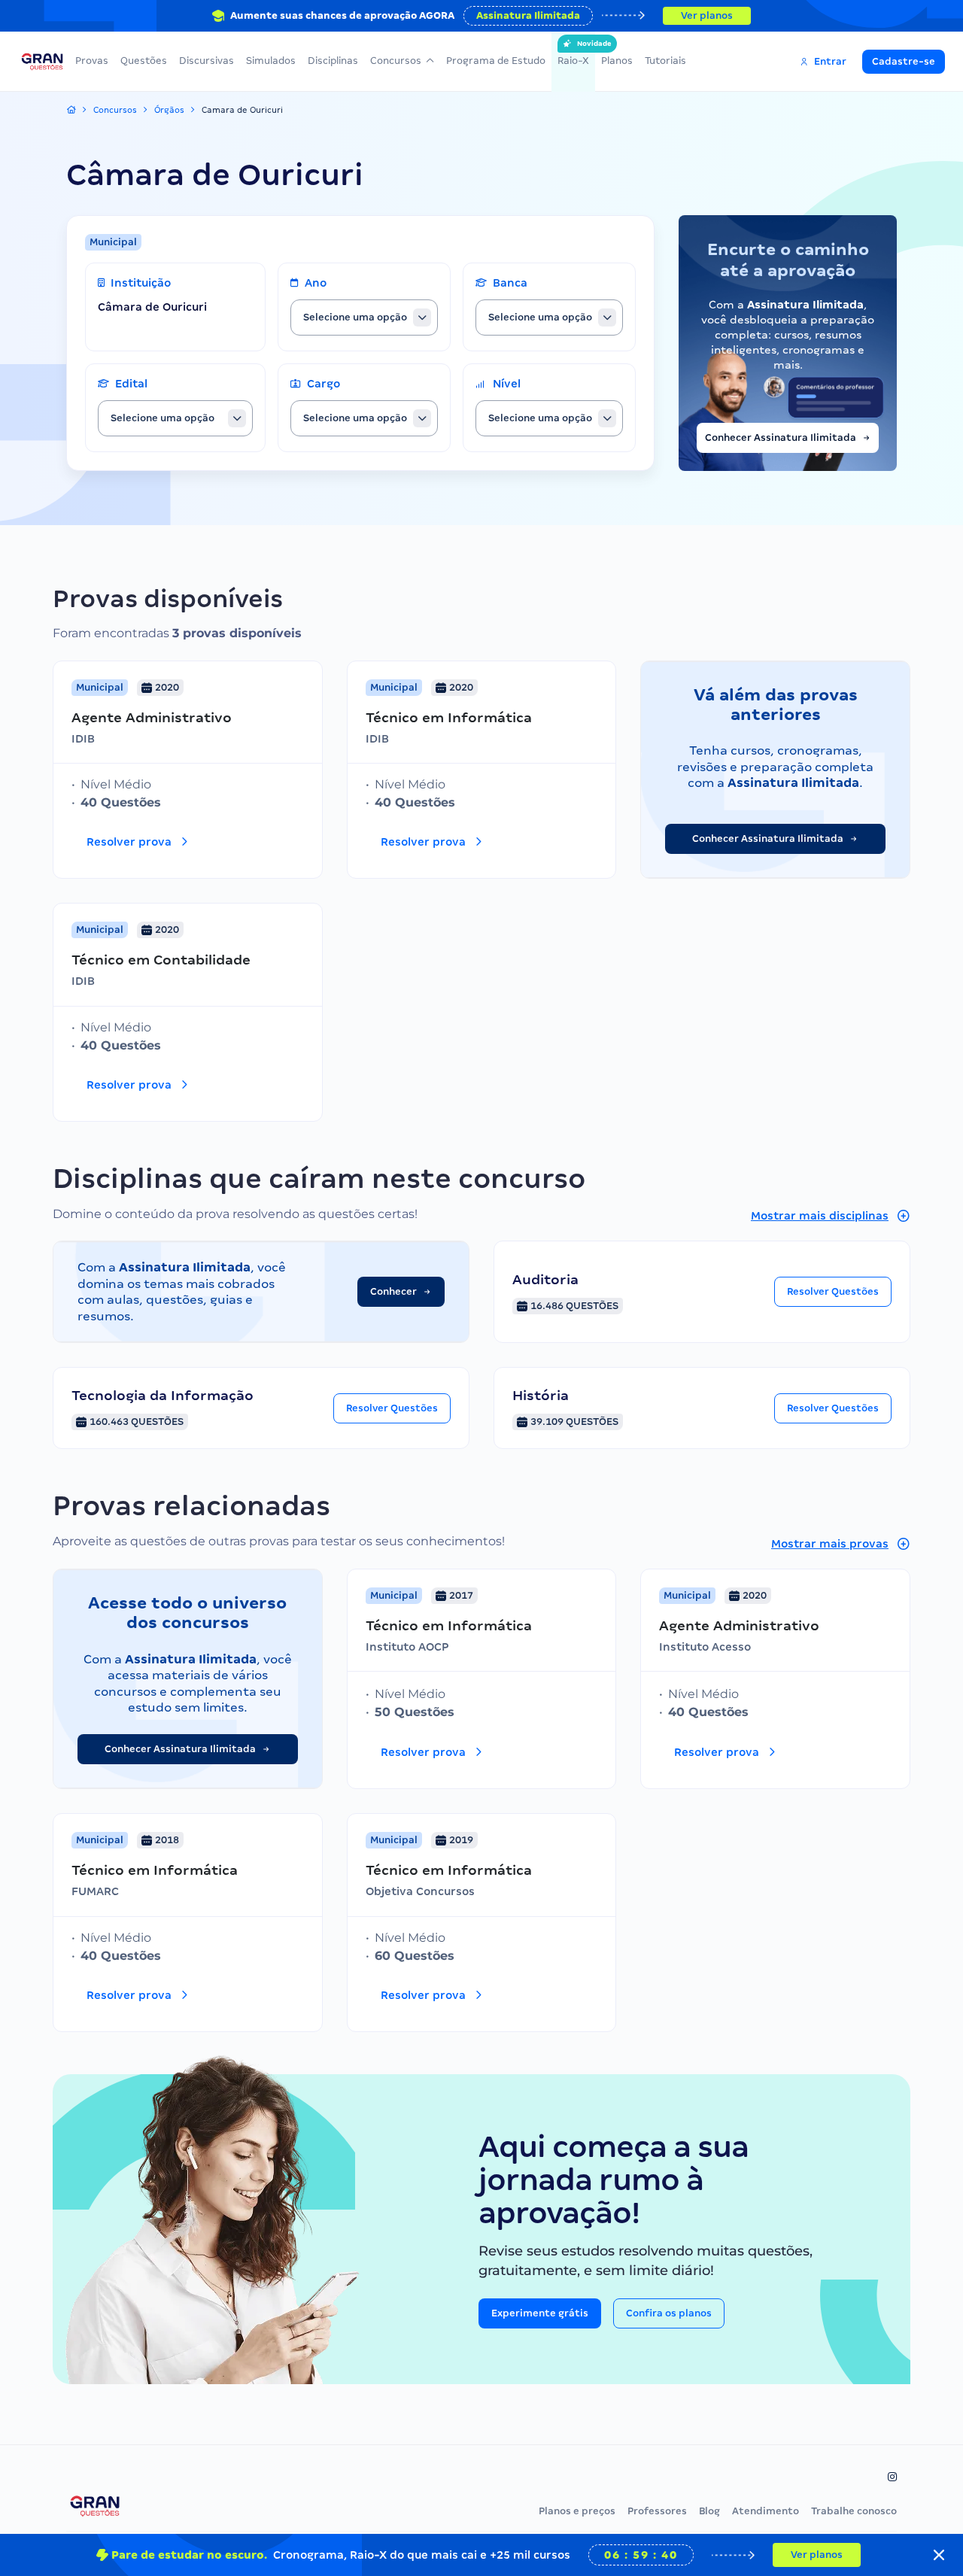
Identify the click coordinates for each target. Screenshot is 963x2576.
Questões (144, 61)
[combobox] (364, 317)
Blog (709, 2511)
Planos (617, 61)
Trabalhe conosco (854, 2511)
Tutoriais (665, 61)
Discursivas (207, 61)
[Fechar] (939, 2555)
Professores (657, 2511)
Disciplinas (333, 61)
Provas (92, 61)
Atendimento (766, 2511)
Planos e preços (577, 2511)
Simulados (271, 61)
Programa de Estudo (496, 61)
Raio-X (573, 53)
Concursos (396, 61)
